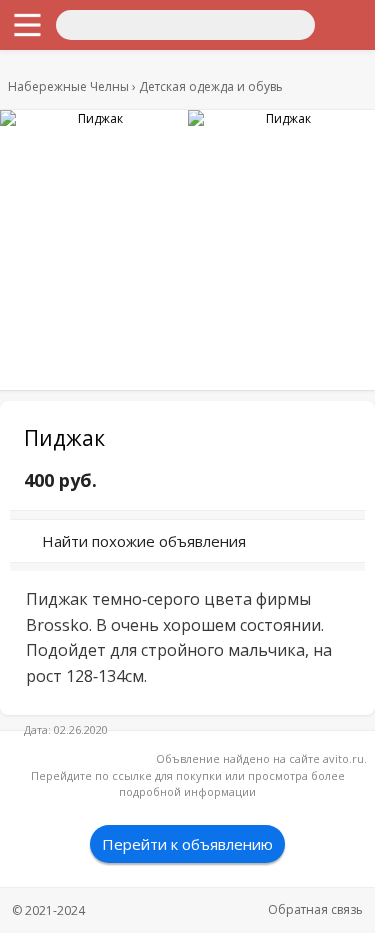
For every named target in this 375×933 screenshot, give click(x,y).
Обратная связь (315, 909)
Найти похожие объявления (144, 541)
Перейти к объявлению (187, 844)
